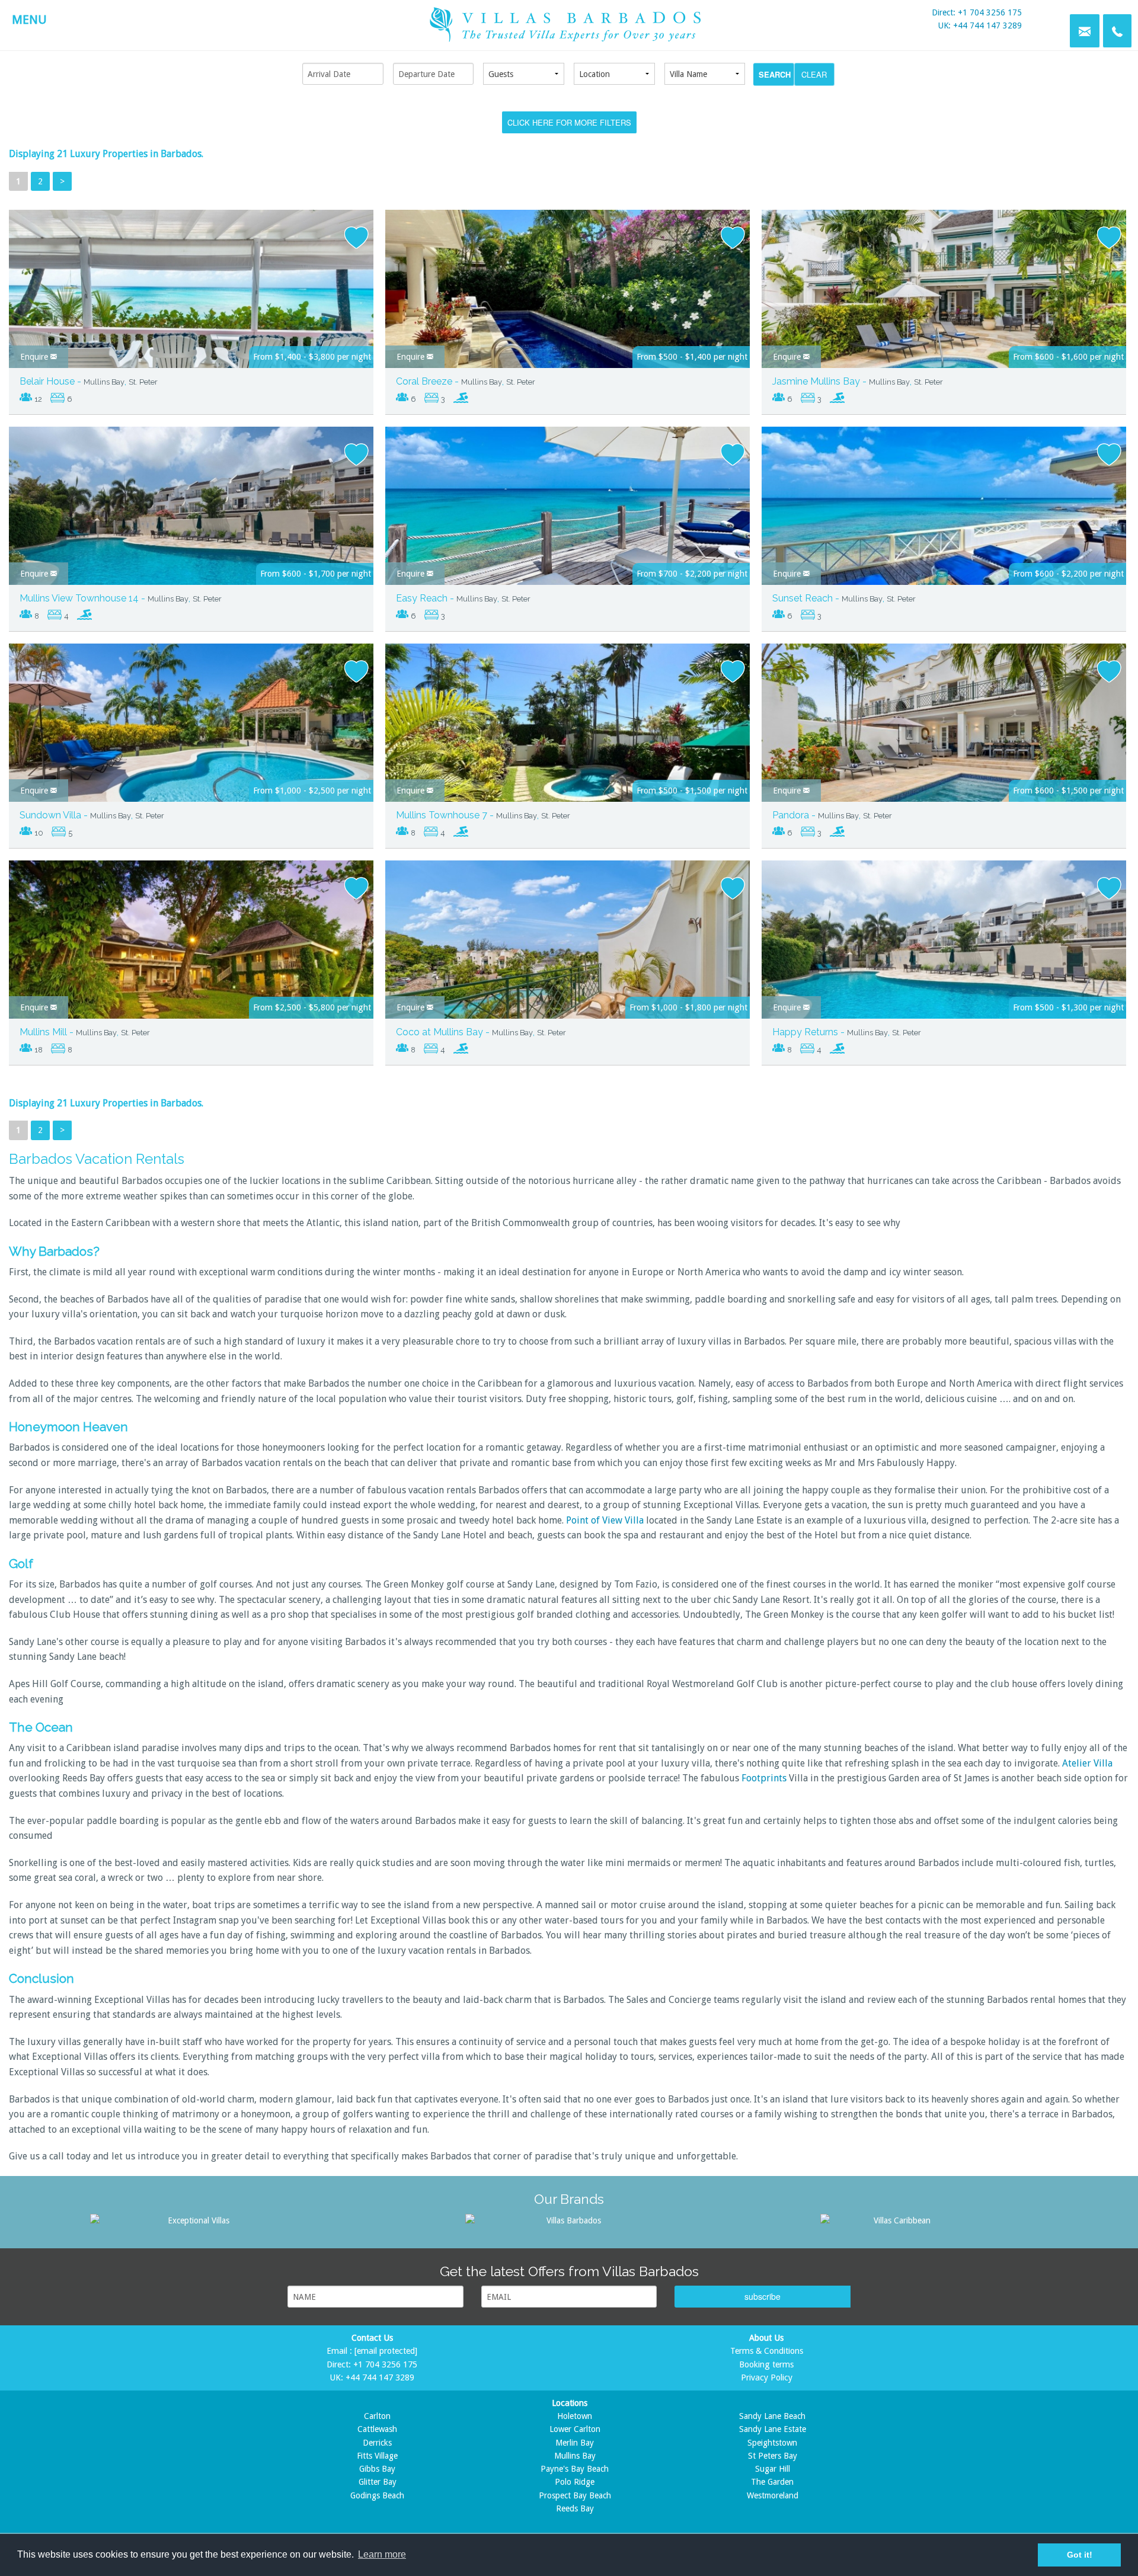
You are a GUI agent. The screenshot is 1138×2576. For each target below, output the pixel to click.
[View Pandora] (944, 738)
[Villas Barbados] (569, 2220)
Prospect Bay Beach (575, 2495)
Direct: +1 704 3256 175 (977, 12)
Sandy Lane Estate (773, 2429)
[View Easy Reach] (568, 523)
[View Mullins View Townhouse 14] (191, 521)
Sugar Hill (773, 2469)
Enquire (35, 357)
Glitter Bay (378, 2482)
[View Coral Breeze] (568, 304)
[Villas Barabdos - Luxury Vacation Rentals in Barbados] (569, 23)
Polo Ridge (575, 2482)
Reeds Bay (575, 2508)
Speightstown (772, 2443)
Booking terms (766, 2364)
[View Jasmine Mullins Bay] (944, 304)
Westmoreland (773, 2495)
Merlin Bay (575, 2443)
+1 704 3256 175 (385, 2364)
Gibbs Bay (377, 2469)
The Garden (772, 2482)
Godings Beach (377, 2495)
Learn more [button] (382, 2554)
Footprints (764, 1778)
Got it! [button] (1080, 2555)
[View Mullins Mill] (191, 955)
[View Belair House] (191, 304)
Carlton (377, 2416)
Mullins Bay (575, 2456)
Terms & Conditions (767, 2351)
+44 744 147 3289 (380, 2377)
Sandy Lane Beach (772, 2416)
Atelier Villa (1087, 1763)
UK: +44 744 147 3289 (980, 25)
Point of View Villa (605, 1520)
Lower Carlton (575, 2429)
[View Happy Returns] (944, 955)
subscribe (763, 2296)
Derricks (377, 2443)
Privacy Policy (767, 2377)
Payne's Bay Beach (575, 2469)
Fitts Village (377, 2456)
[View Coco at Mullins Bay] (568, 955)
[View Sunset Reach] (944, 521)
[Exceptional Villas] (194, 2220)
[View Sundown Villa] (191, 738)
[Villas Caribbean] (897, 2220)
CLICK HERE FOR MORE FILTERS (569, 122)
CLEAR (814, 74)
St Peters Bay (773, 2456)
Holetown (575, 2416)
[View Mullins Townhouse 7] (568, 738)
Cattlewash (377, 2429)
